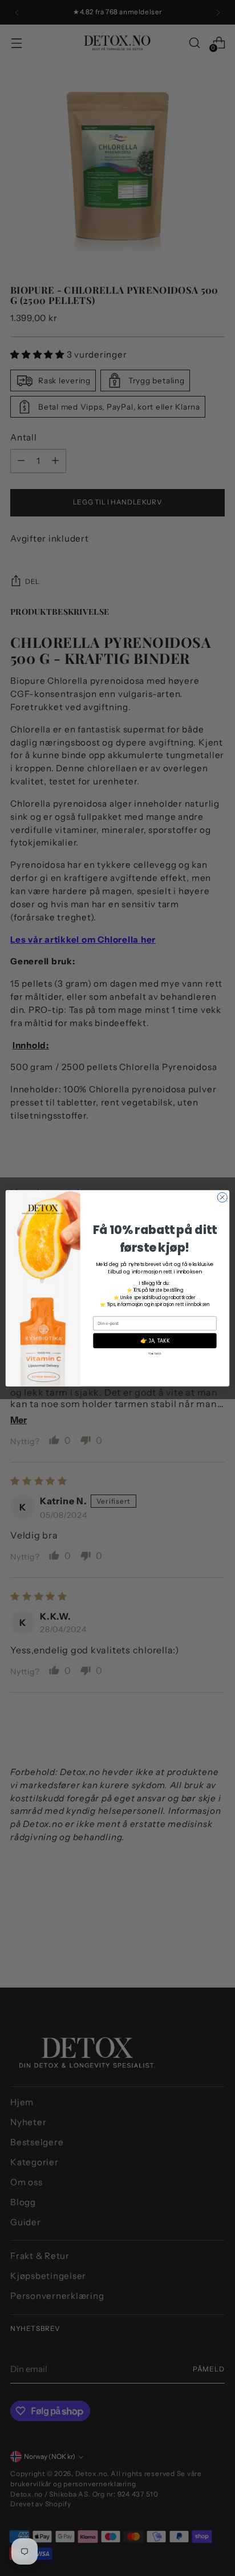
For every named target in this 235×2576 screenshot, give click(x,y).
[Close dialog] (222, 1197)
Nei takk (155, 1353)
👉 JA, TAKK (155, 1340)
